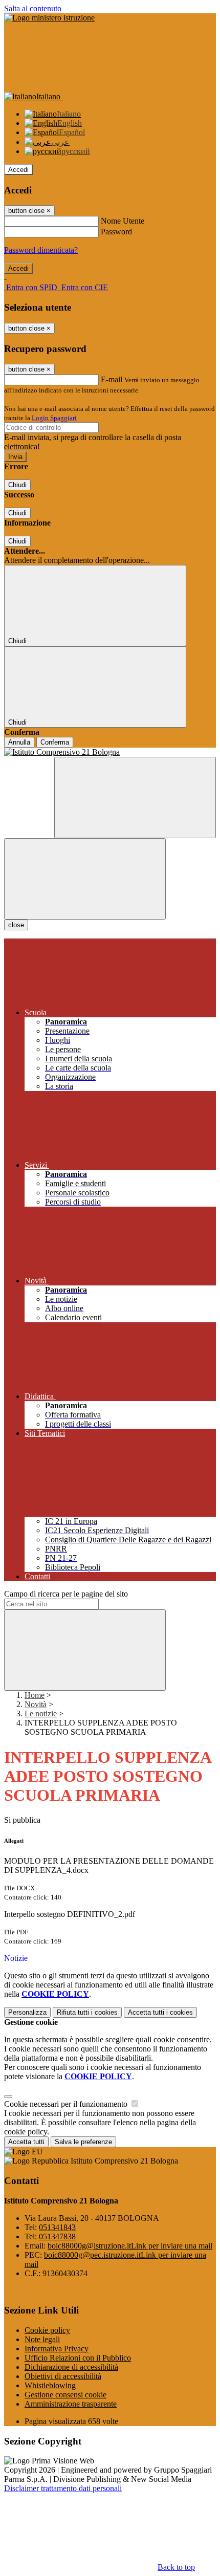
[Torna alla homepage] (110, 752)
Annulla (19, 742)
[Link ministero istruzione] (49, 18)
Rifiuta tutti (87, 2012)
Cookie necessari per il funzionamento (67, 2104)
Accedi (18, 170)
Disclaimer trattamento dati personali (63, 2488)
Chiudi (17, 485)
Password (116, 232)
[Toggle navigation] (85, 879)
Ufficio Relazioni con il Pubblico (78, 2358)
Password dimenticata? (41, 250)
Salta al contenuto (33, 8)
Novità (36, 1704)
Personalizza (27, 2012)
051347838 (57, 2236)
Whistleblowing (50, 2385)
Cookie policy (47, 2330)
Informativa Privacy (57, 2349)
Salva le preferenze (83, 2142)
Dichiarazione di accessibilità (71, 2367)
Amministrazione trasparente (71, 2404)
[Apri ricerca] (135, 798)
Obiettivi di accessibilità (63, 2376)
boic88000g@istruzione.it (130, 2246)
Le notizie (41, 1713)
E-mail (112, 379)
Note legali (42, 2339)
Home (35, 1695)
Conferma (55, 742)
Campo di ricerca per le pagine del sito (66, 1594)
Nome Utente (123, 221)
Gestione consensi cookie (65, 2395)
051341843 (57, 2227)
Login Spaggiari (54, 418)
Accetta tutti (160, 2012)
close (16, 925)
